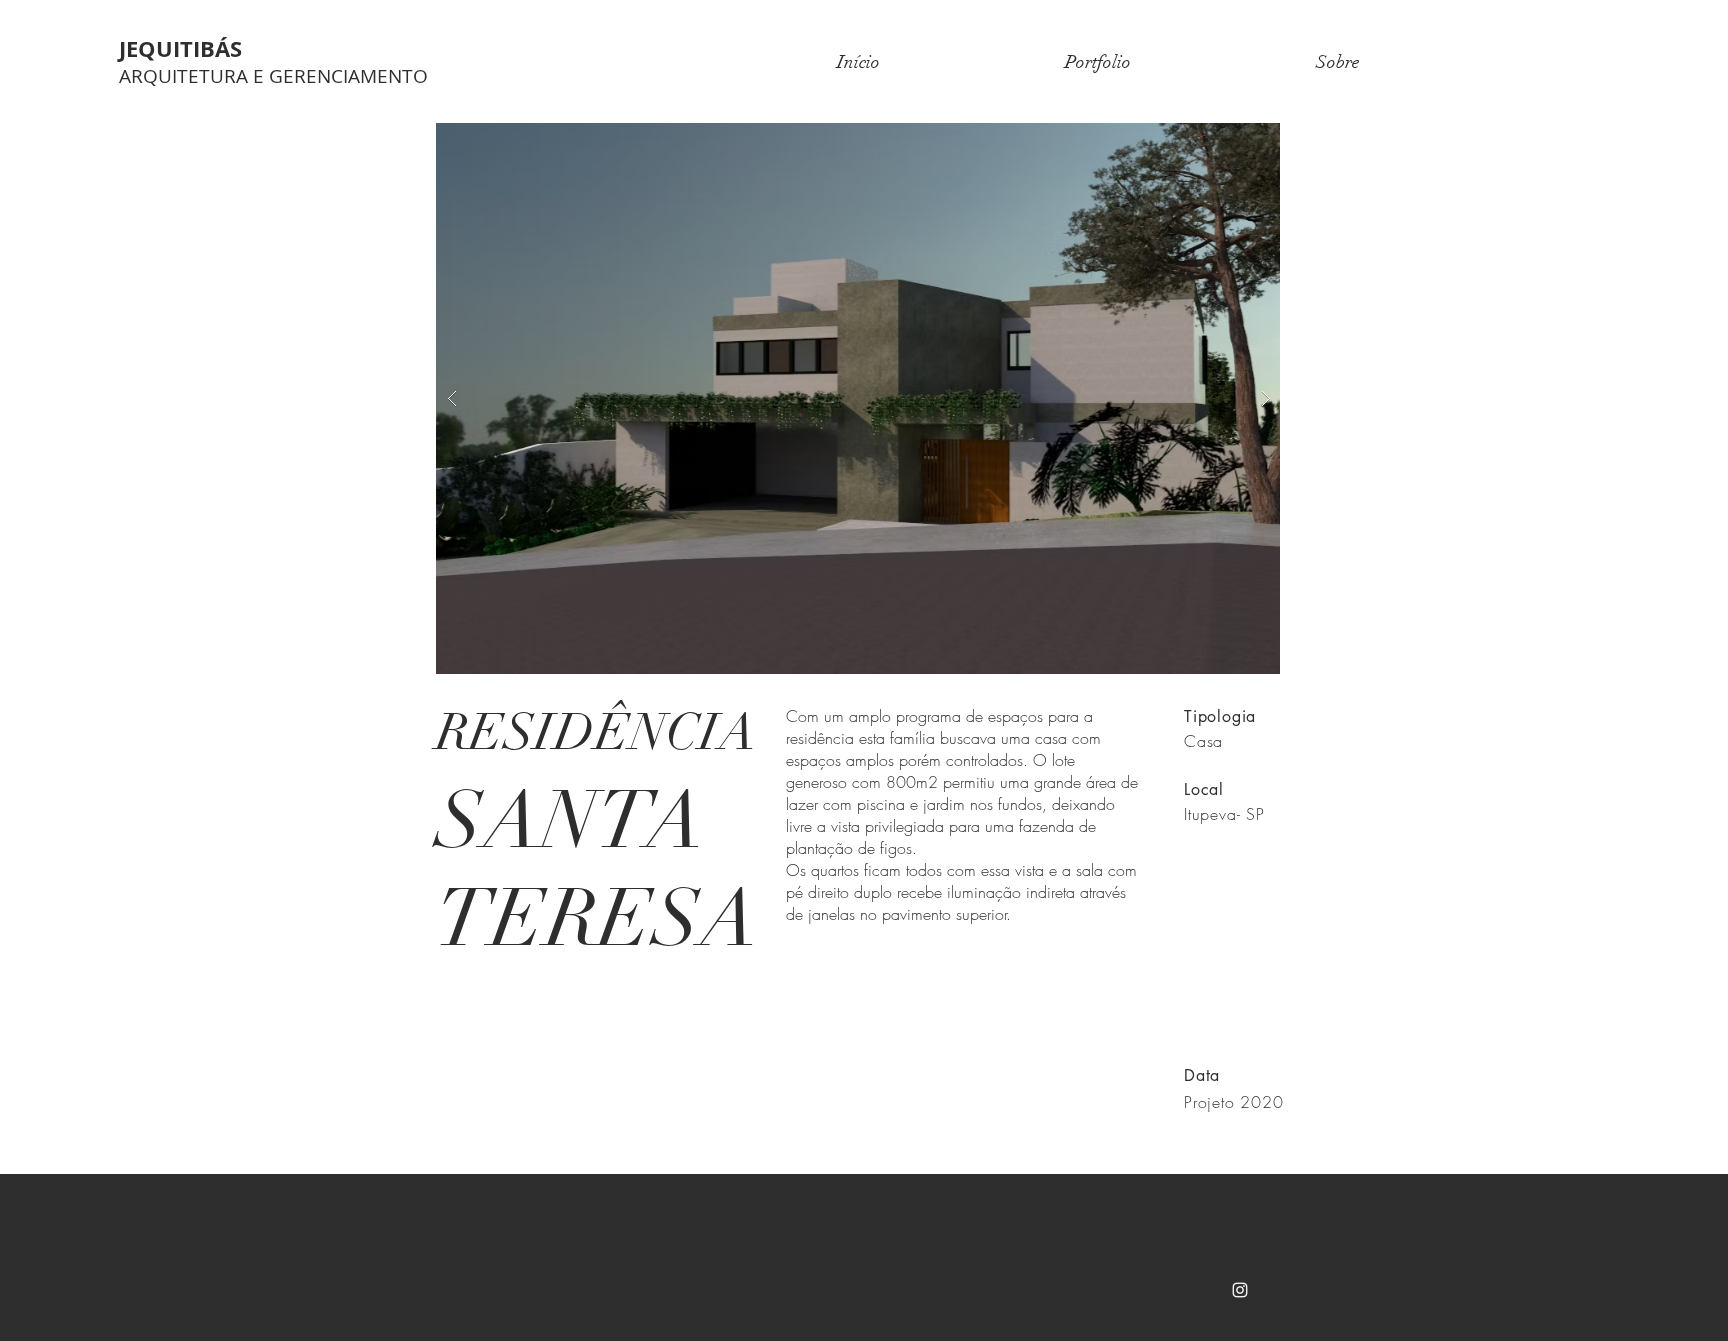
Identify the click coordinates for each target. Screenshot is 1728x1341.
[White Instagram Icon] (1240, 1290)
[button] (879, 398)
